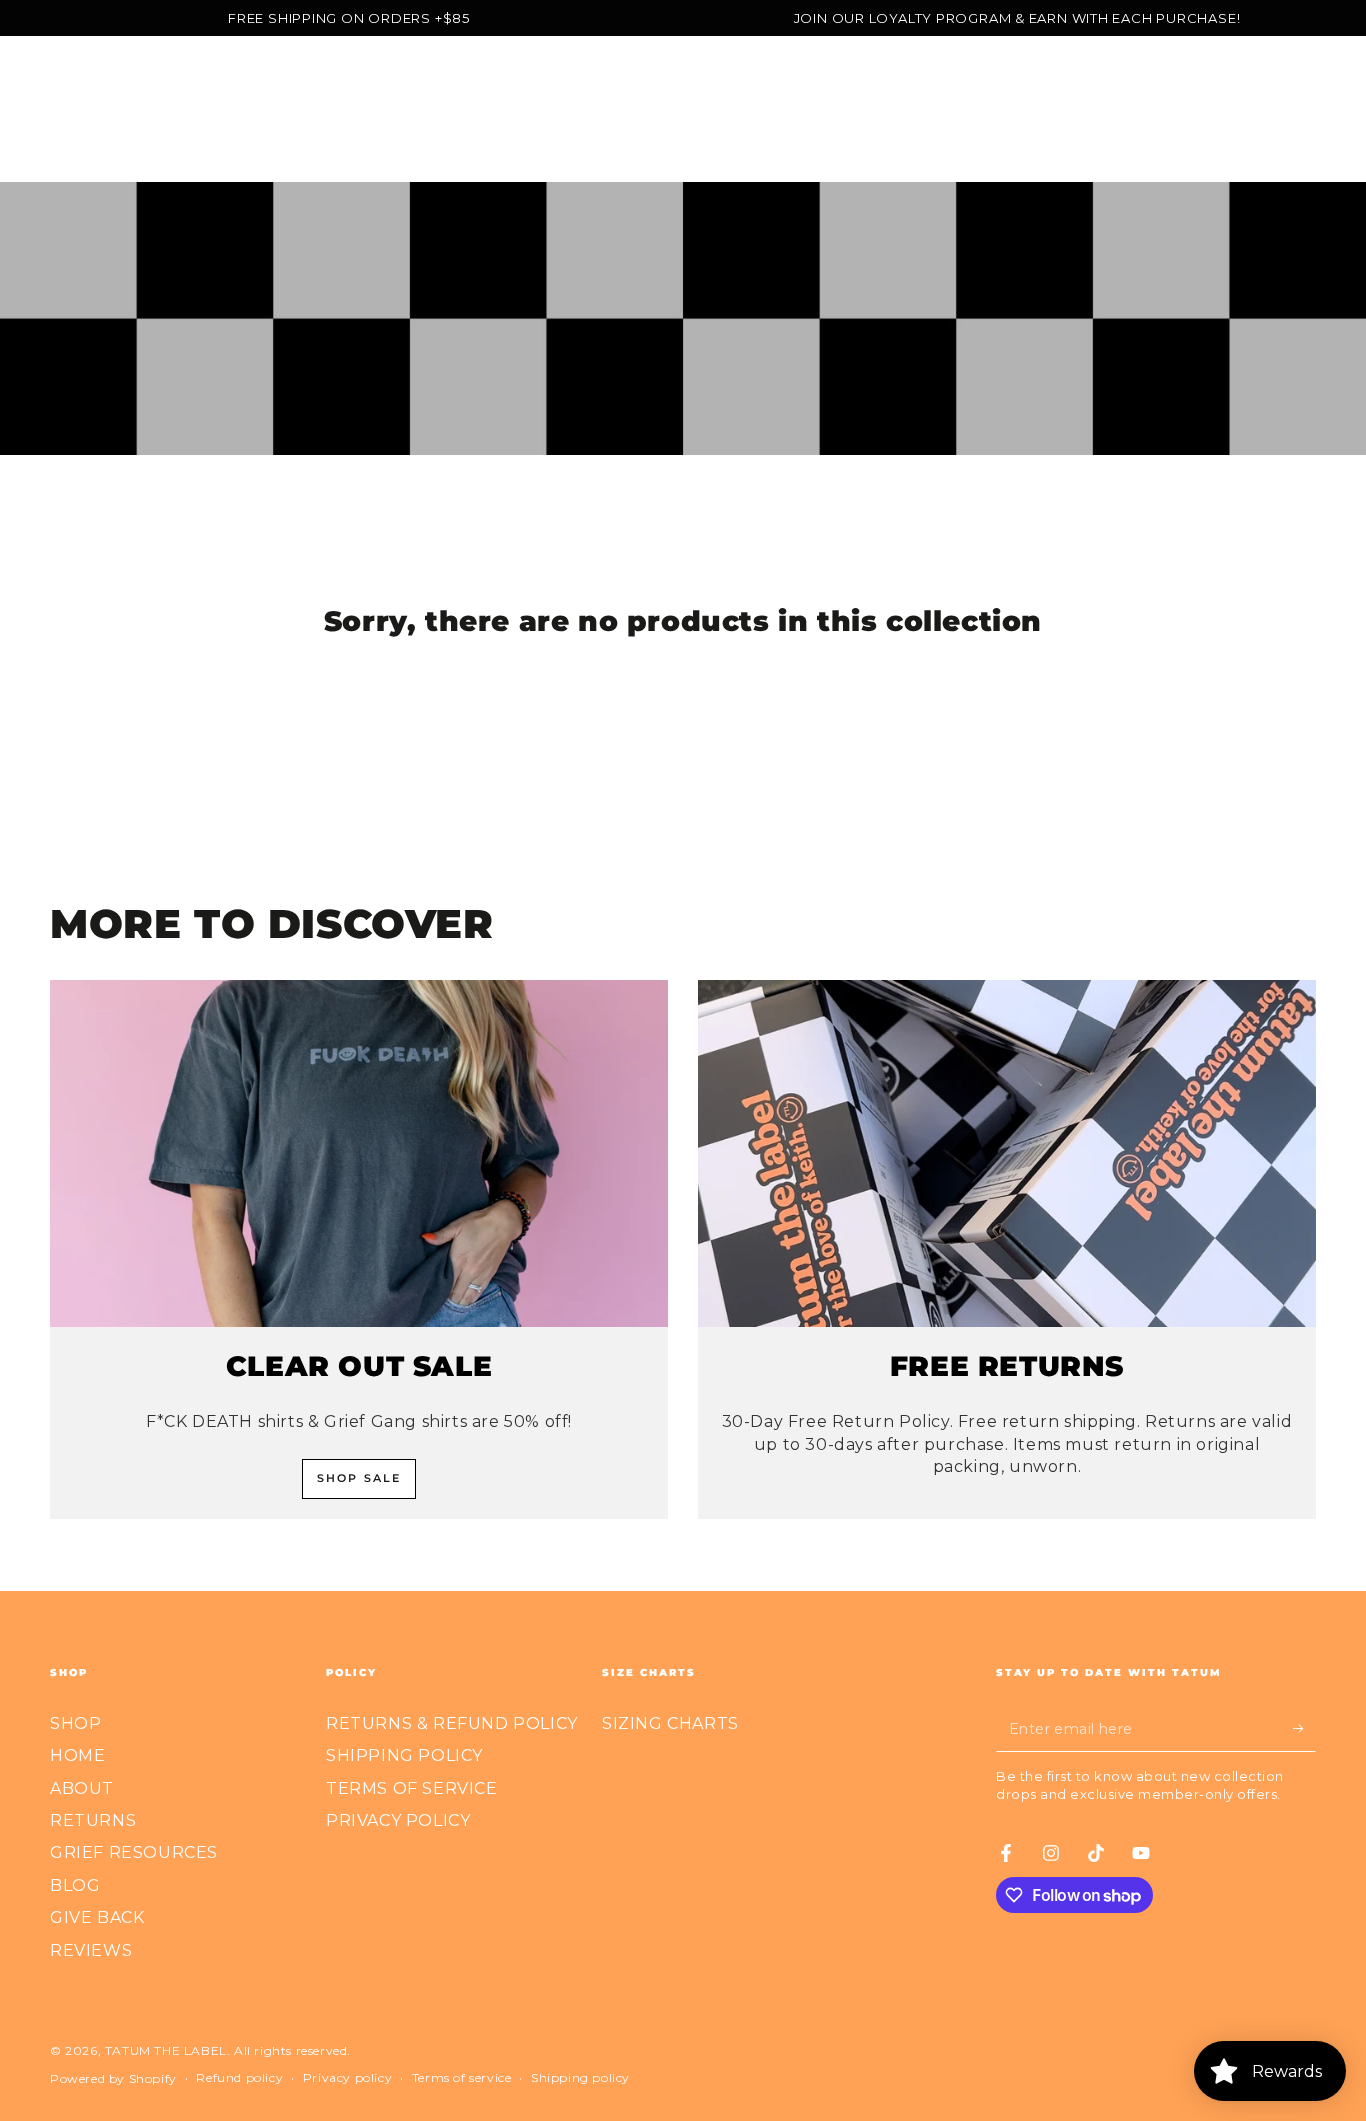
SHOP (75, 1723)
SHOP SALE (359, 1478)
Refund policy (239, 2077)
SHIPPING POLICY (404, 1755)
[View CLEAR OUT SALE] (359, 1154)
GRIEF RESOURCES (134, 1852)
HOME (77, 1755)
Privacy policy (347, 2077)
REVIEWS (91, 1950)
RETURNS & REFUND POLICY (452, 1723)
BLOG (75, 1885)
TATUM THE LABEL (166, 2050)
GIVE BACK (97, 1917)
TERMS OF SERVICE (412, 1788)
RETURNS (93, 1820)
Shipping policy (580, 2077)
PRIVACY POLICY (398, 1820)
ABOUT (82, 1788)
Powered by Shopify (113, 2078)
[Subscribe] (1304, 1729)
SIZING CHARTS (670, 1723)
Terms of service (462, 2077)
